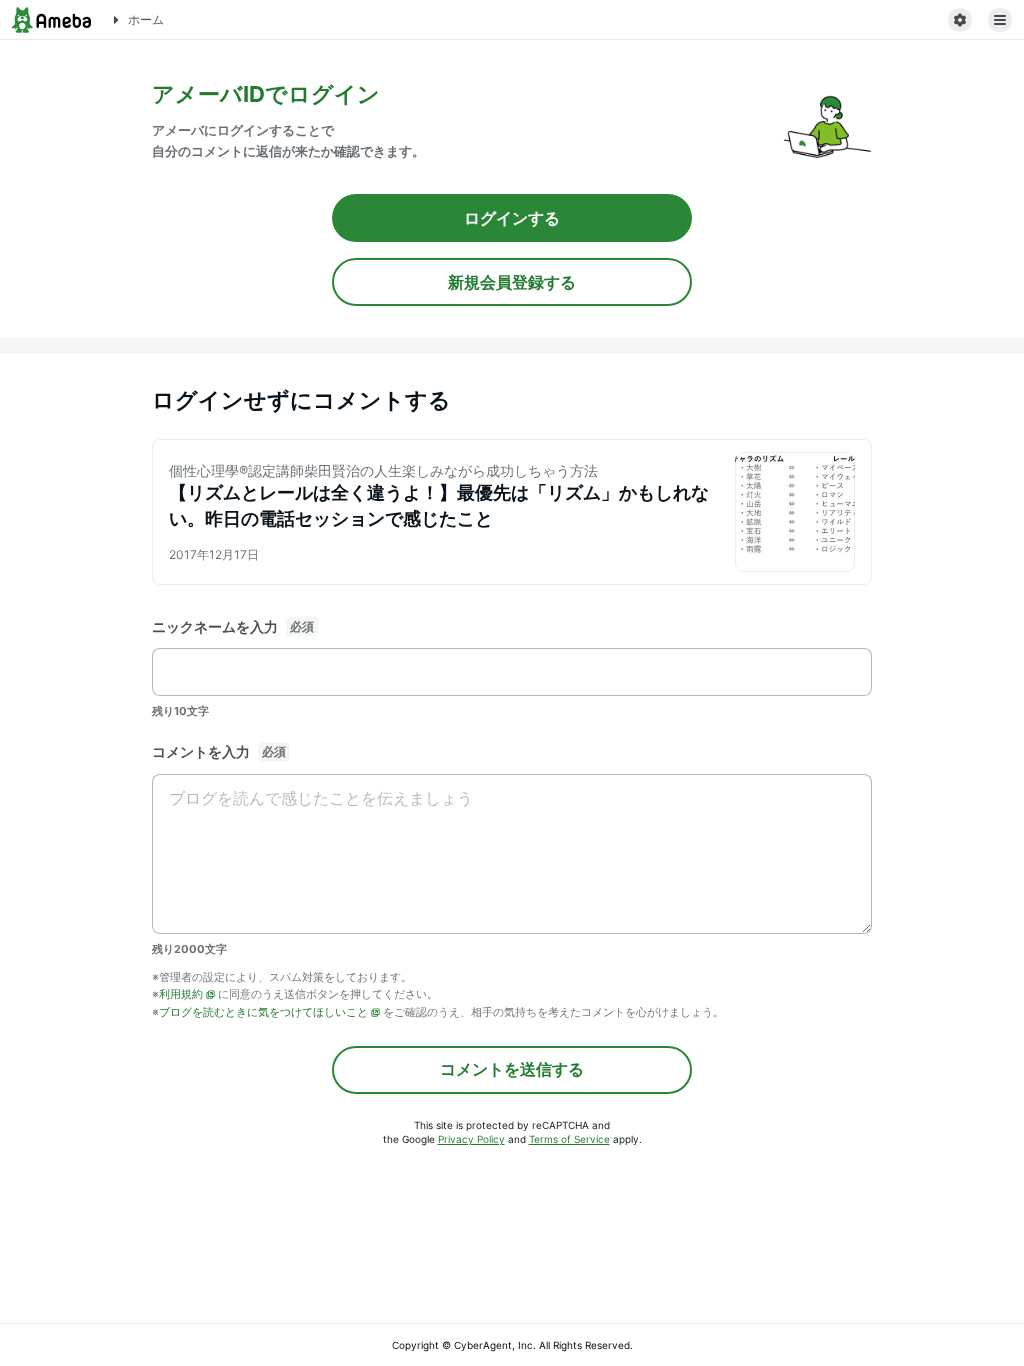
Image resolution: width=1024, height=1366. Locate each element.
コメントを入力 (201, 751)
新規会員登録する (512, 282)
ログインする (512, 218)
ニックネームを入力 (215, 626)
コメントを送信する (512, 1069)
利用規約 (181, 994)
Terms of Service (569, 1139)
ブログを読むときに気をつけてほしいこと (263, 1012)
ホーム (146, 19)
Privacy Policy (471, 1139)
